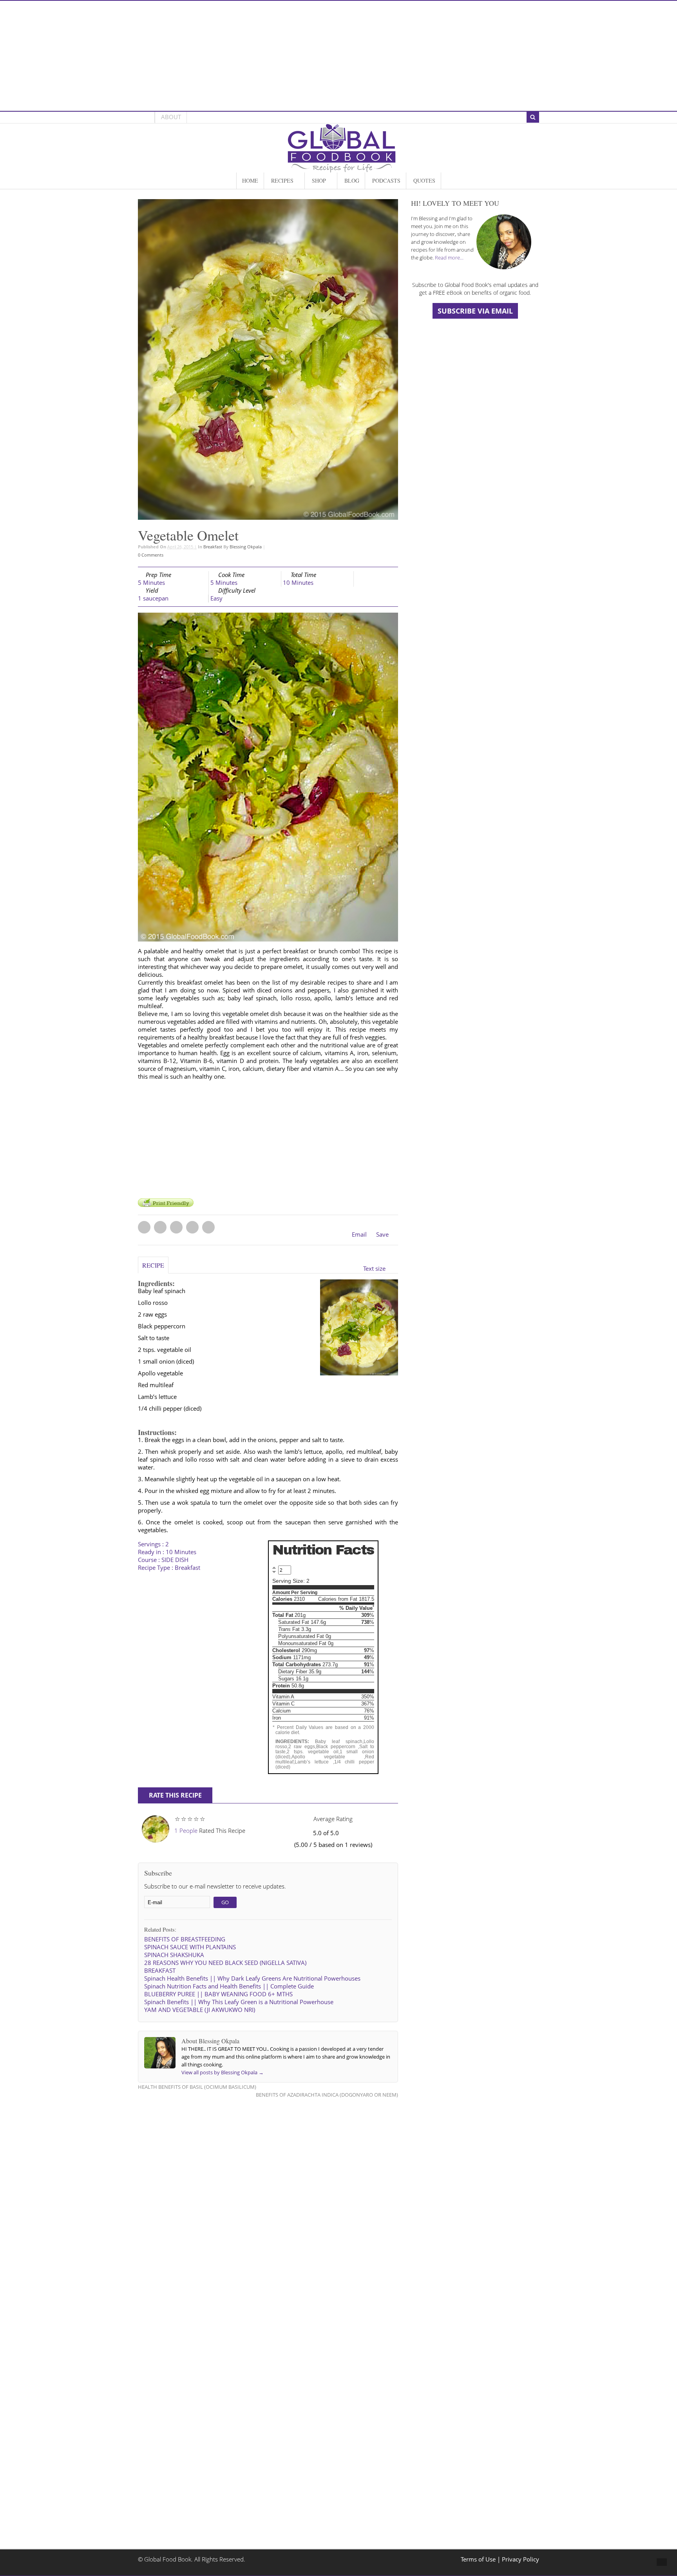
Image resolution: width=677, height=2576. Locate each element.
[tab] (153, 1269)
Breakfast (213, 547)
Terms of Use (479, 2559)
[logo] (342, 168)
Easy (216, 598)
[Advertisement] (338, 56)
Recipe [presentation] (153, 1265)
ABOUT (171, 117)
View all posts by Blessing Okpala (223, 2072)
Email (359, 1234)
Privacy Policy (520, 2559)
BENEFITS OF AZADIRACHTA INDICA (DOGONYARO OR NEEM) (327, 2095)
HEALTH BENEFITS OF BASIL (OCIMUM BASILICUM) (197, 2087)
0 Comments (151, 555)
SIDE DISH (175, 1560)
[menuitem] (250, 181)
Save (382, 1234)
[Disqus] (268, 2204)
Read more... (449, 258)
